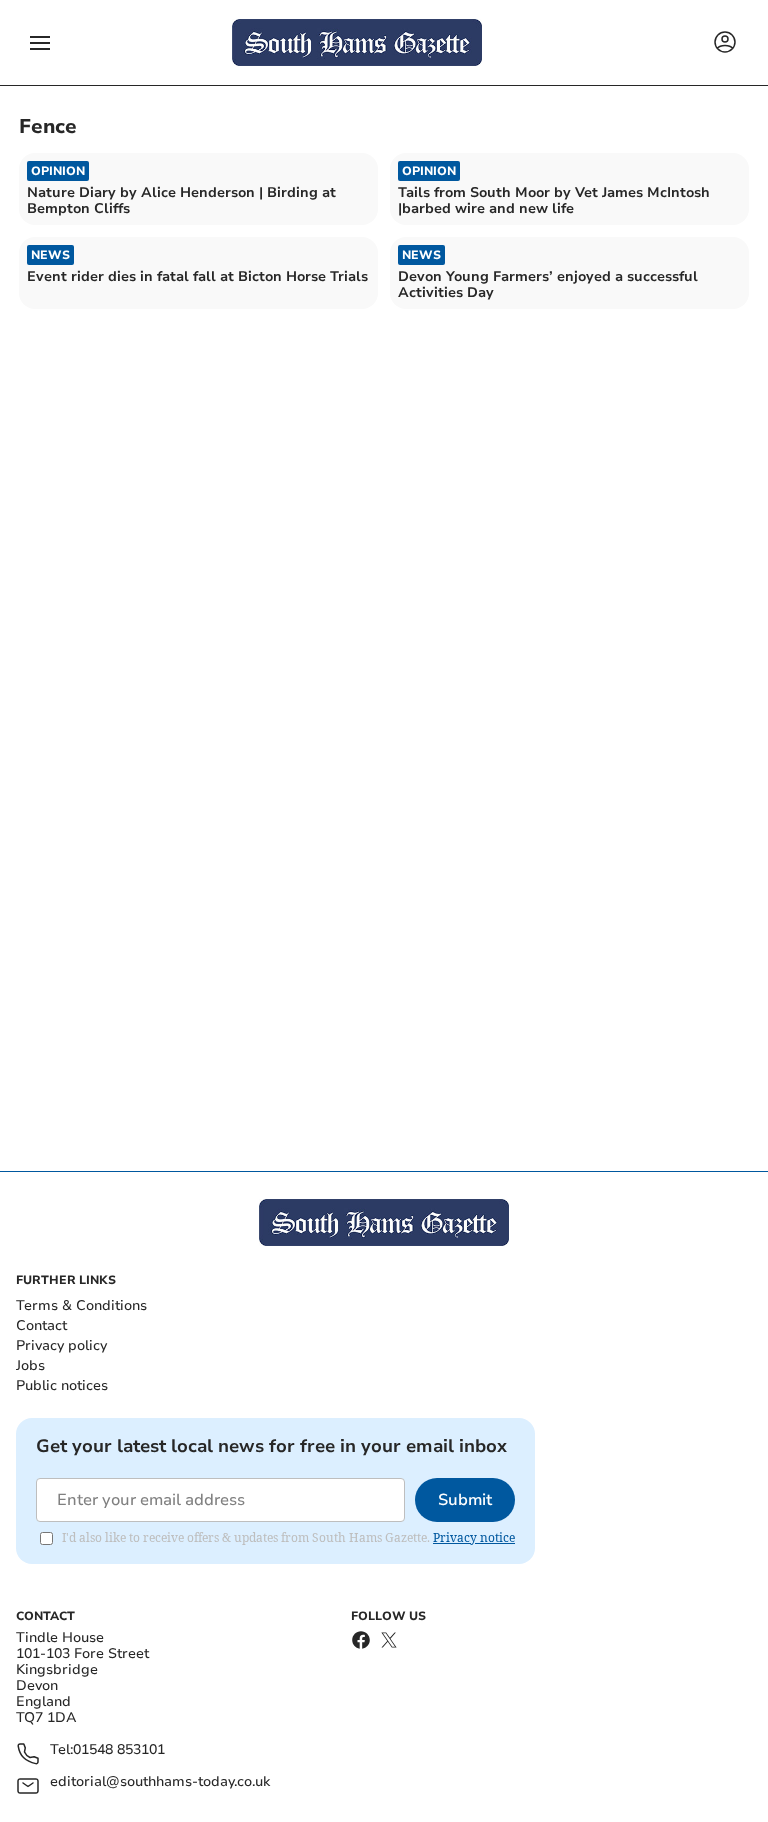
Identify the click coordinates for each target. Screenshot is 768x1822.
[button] (40, 43)
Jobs (30, 1365)
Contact (41, 1325)
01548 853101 (119, 1750)
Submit (465, 1500)
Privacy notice (474, 1537)
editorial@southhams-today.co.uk (160, 1782)
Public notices (62, 1385)
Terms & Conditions (81, 1305)
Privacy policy (61, 1345)
